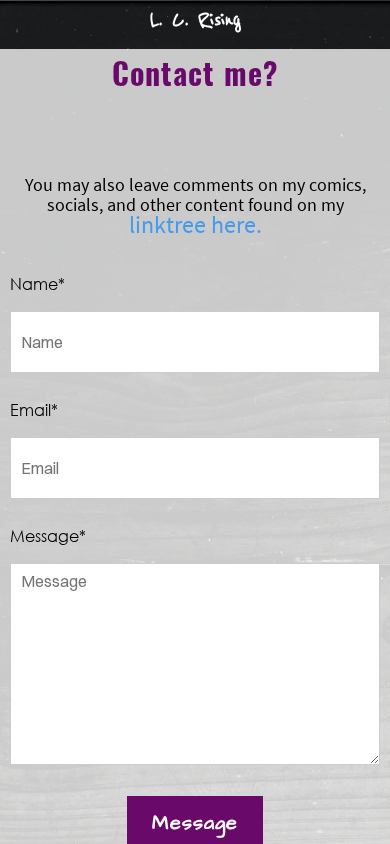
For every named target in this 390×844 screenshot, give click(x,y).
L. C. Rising (195, 19)
